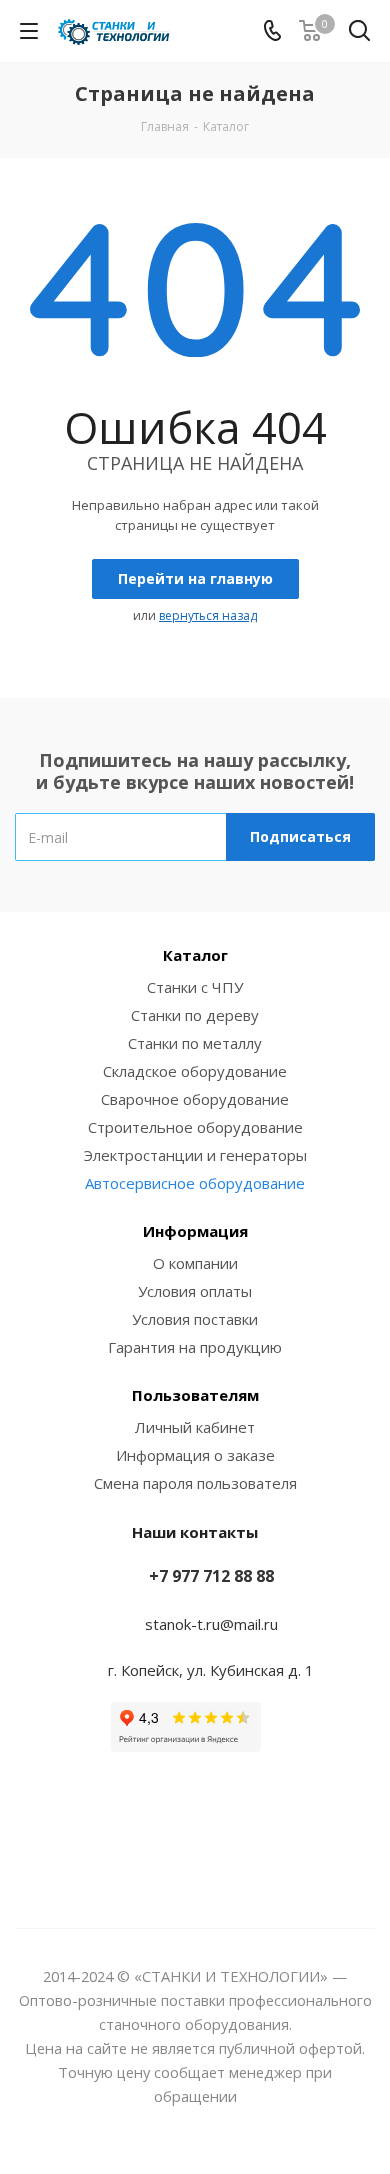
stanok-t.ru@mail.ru (211, 1624)
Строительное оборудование (195, 1127)
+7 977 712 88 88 (211, 1576)
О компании (195, 1263)
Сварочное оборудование (195, 1099)
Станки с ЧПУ (195, 987)
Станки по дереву (195, 1015)
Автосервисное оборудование (195, 1183)
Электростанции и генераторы (195, 1155)
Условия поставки (195, 1319)
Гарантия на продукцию (195, 1347)
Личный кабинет (195, 1427)
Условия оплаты (195, 1291)
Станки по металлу (195, 1043)
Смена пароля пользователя (195, 1483)
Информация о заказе (195, 1455)
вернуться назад (208, 615)
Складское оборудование (195, 1071)
